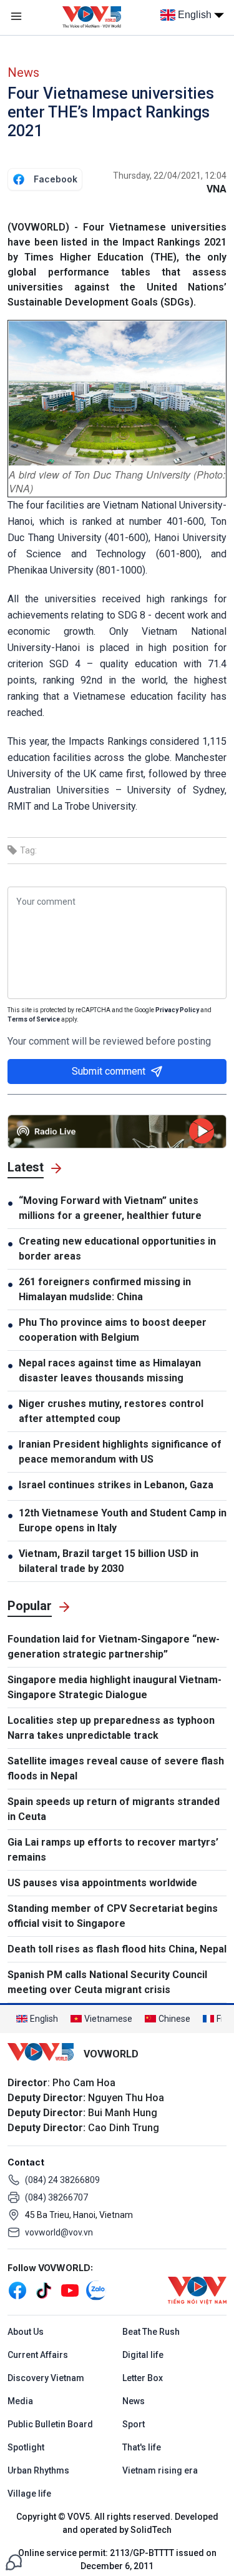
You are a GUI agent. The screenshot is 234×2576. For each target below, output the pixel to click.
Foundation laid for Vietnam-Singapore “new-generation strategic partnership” (114, 1647)
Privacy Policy (177, 1010)
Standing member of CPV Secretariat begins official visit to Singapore (113, 1916)
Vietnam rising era (160, 2470)
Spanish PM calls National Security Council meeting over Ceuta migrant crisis (107, 1982)
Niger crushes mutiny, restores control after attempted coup (111, 1411)
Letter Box (143, 2378)
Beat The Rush (151, 2332)
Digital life (143, 2355)
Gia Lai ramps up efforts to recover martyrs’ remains (113, 1850)
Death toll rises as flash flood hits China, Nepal (117, 1949)
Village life (29, 2494)
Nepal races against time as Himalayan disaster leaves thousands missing (110, 1370)
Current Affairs (38, 2355)
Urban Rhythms (38, 2470)
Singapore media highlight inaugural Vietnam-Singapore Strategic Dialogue (115, 1687)
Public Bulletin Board (50, 2424)
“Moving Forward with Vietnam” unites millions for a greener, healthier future (110, 1208)
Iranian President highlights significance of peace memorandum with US (120, 1452)
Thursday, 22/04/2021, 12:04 (170, 176)
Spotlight (26, 2447)
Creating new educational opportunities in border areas (117, 1249)
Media (20, 2401)
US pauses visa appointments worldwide (102, 1883)
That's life (142, 2447)
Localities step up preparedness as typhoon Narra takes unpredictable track (111, 1728)
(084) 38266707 (56, 2197)
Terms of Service (34, 1019)
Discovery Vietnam (46, 2378)
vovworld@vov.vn (59, 2232)
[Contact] (14, 2561)
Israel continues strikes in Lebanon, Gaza (116, 1485)
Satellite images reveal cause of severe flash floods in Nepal (116, 1768)
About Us (26, 2332)
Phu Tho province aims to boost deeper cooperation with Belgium (113, 1330)
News (23, 72)
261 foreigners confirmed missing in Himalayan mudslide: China (105, 1289)
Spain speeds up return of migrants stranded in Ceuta (114, 1809)
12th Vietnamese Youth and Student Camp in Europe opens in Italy (123, 1520)
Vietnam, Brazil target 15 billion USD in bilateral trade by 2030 (109, 1561)
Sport (134, 2424)
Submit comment (109, 1071)
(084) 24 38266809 (62, 2180)
